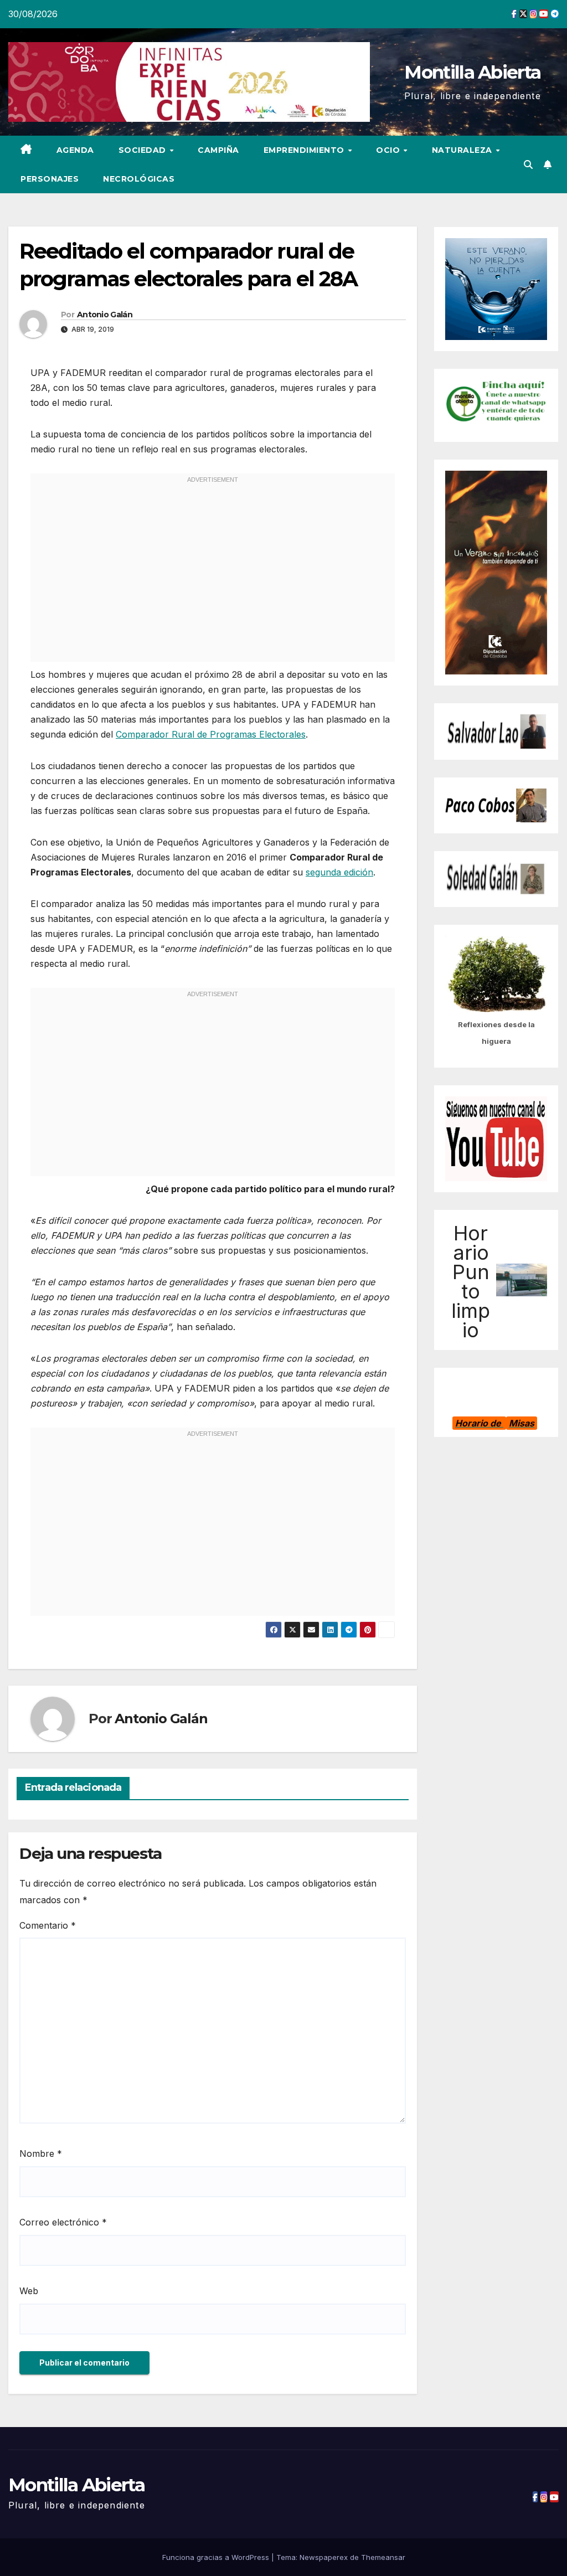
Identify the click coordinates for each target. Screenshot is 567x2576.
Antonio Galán (105, 315)
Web (29, 2291)
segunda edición (339, 872)
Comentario (48, 1925)
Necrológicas (139, 179)
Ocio (389, 150)
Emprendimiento (305, 150)
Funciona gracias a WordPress (217, 2557)
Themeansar (383, 2557)
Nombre (41, 2153)
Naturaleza (463, 150)
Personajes (50, 179)
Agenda (75, 150)
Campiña (218, 150)
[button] (528, 164)
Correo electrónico (63, 2222)
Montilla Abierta (472, 72)
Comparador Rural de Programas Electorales (211, 734)
